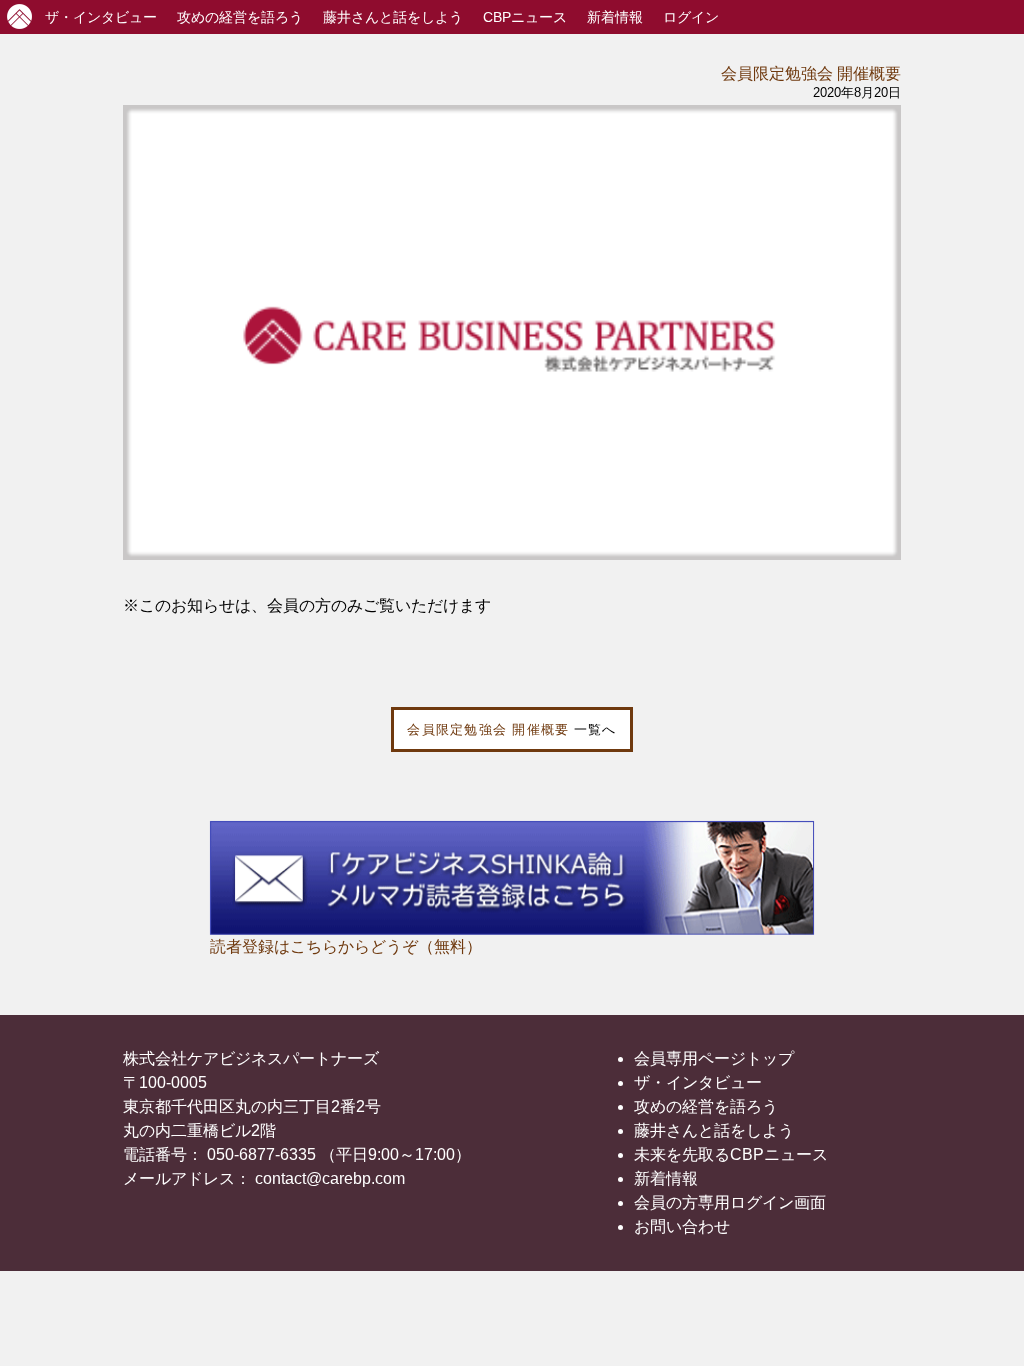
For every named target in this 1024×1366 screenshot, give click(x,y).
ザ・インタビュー (698, 1082)
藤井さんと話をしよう (393, 17)
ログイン (691, 17)
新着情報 (615, 17)
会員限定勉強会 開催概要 (811, 73)
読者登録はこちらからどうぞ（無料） (346, 946)
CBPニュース (525, 17)
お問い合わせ (682, 1226)
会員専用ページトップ (714, 1058)
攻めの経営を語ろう (706, 1106)
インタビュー (101, 17)
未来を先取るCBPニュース (731, 1154)
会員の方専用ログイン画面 (730, 1202)
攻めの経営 (240, 17)
